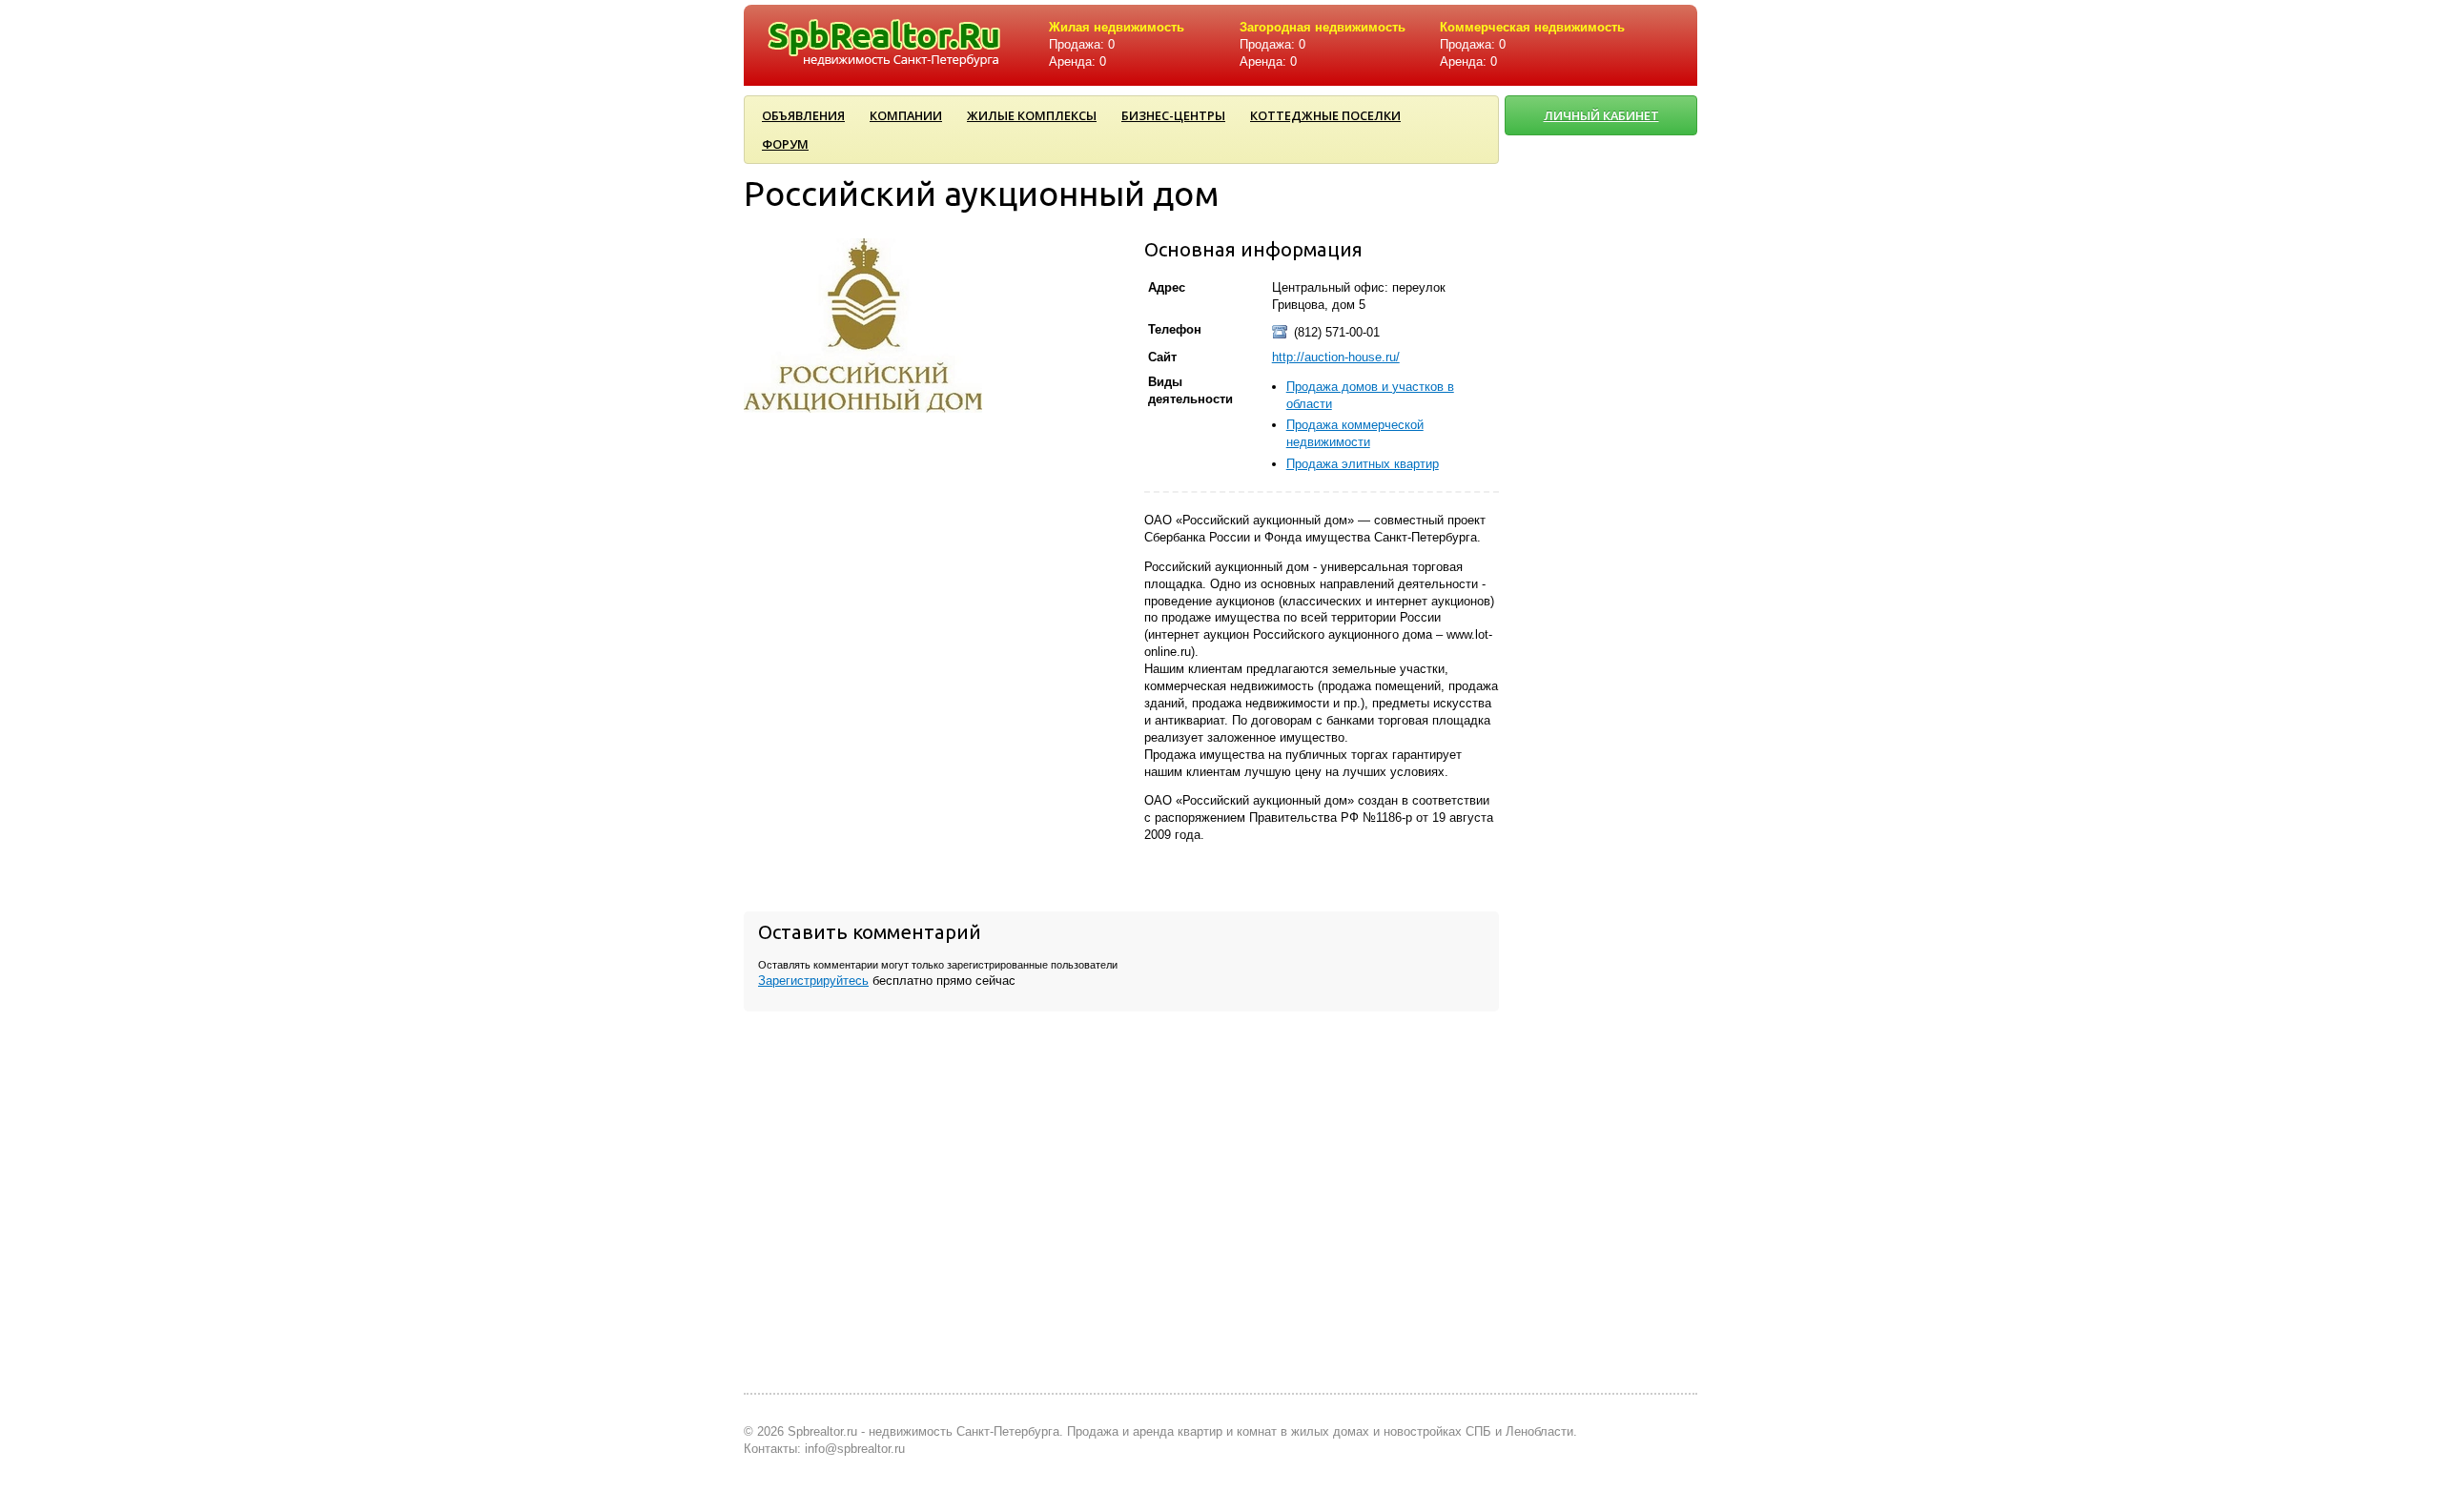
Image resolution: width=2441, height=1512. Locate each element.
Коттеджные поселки (1325, 115)
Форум (785, 144)
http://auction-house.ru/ (1336, 357)
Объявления (803, 115)
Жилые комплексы (1032, 115)
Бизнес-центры (1173, 115)
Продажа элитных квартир (1363, 464)
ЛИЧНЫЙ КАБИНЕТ (1601, 115)
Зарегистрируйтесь (813, 981)
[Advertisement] (1602, 779)
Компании (906, 115)
